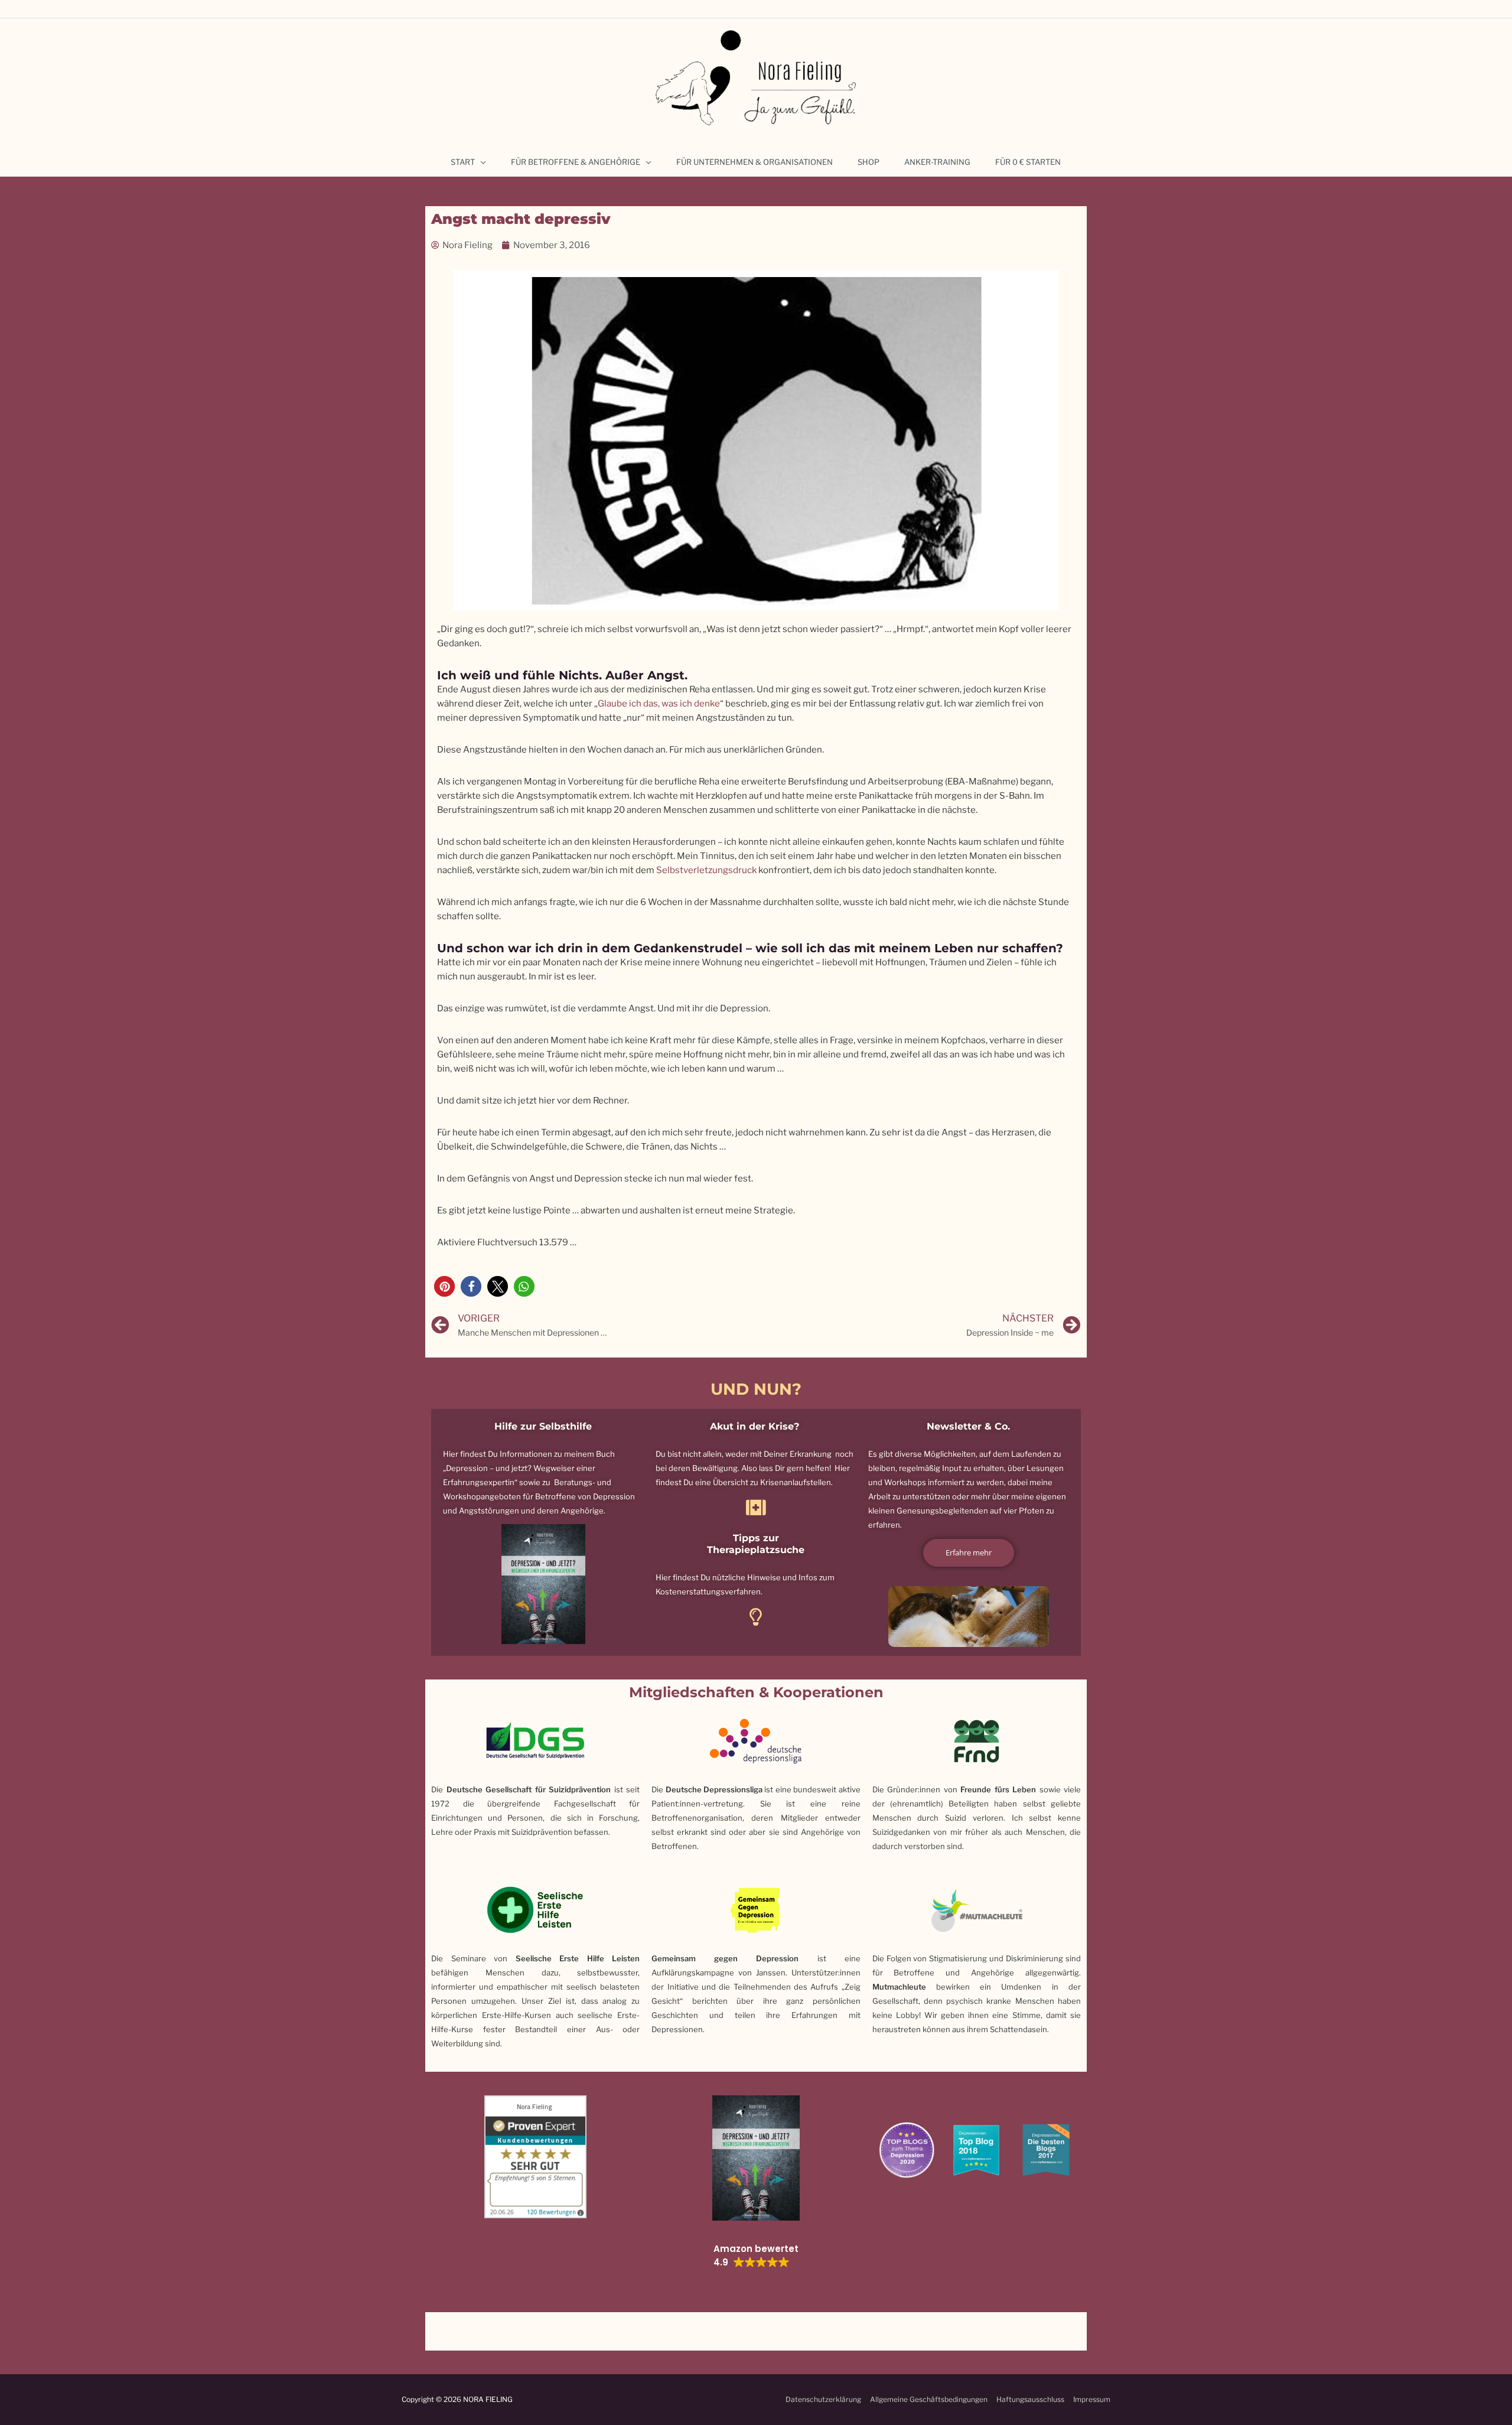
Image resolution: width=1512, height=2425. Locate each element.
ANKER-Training (937, 162)
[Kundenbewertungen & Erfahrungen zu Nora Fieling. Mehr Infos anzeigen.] (535, 2156)
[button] (444, 1286)
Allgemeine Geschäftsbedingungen (929, 2399)
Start (463, 162)
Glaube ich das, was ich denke (659, 704)
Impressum (1092, 2399)
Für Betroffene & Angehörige (576, 162)
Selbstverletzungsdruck (706, 870)
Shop (869, 162)
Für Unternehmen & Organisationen (755, 162)
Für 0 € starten (1028, 162)
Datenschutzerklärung (823, 2399)
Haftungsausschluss (1030, 2399)
